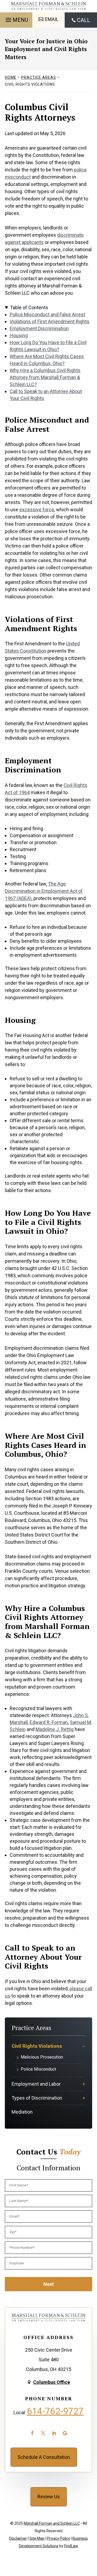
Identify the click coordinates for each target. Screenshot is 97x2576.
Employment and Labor (36, 2084)
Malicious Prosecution (42, 2057)
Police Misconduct (38, 2069)
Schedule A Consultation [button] (44, 2457)
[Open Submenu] (84, 2046)
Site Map (37, 2538)
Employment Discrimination (39, 328)
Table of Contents (29, 307)
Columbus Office (52, 2382)
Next (49, 2284)
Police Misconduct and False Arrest (47, 314)
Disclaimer (18, 2538)
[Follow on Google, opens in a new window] (65, 2433)
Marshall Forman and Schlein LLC (52, 2523)
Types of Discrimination (37, 2098)
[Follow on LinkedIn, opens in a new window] (54, 2433)
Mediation (22, 2112)
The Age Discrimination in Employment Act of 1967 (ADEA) (44, 891)
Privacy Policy (58, 2538)
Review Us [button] (49, 2497)
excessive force (37, 510)
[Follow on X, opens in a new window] (43, 2433)
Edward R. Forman (49, 1722)
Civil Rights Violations (37, 2046)
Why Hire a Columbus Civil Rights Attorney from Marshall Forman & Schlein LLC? (45, 377)
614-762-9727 (55, 2411)
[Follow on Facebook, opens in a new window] (32, 2433)
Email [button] (52, 19)
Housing (19, 335)
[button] (16, 19)
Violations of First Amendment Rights (50, 321)
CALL (84, 20)
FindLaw (71, 2546)
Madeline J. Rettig (55, 1729)
